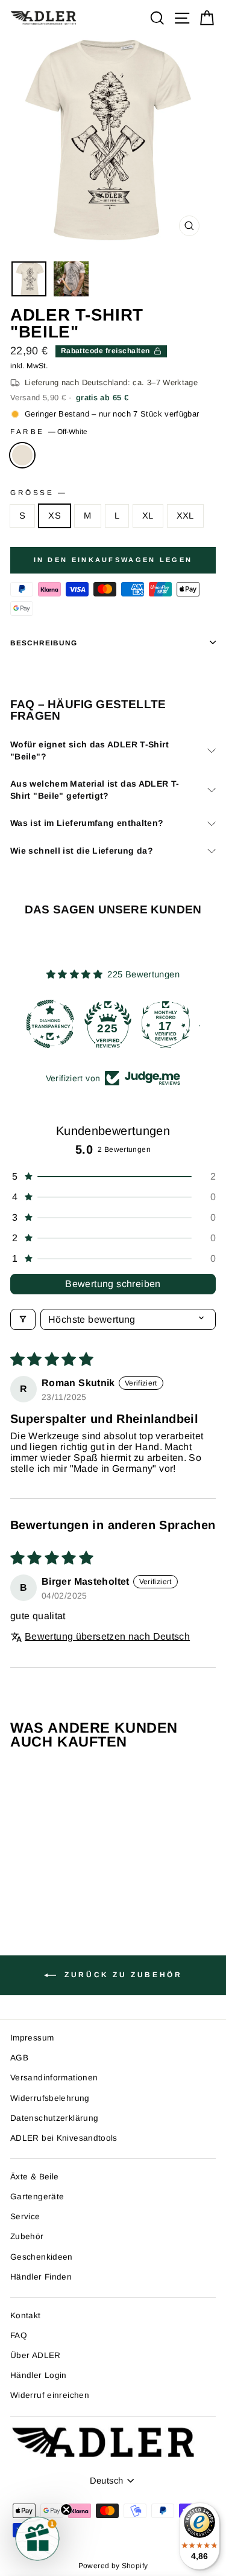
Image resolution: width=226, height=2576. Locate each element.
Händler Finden (41, 2277)
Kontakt (26, 2316)
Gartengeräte (37, 2197)
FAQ (19, 2335)
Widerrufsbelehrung (50, 2098)
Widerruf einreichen (50, 2395)
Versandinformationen (54, 2078)
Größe (38, 492)
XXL (185, 516)
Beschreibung (44, 643)
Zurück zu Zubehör (122, 1975)
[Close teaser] (66, 2510)
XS (55, 516)
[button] (113, 1177)
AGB (19, 2058)
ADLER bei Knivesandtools (64, 2138)
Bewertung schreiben (113, 1284)
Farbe (49, 431)
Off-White (22, 455)
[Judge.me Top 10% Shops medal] (171, 1024)
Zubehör (27, 2236)
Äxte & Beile (34, 2177)
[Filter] (23, 1319)
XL (148, 516)
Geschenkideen (42, 2257)
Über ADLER (36, 2355)
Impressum (32, 2038)
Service (25, 2216)
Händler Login (39, 2375)
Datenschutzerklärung (54, 2118)
